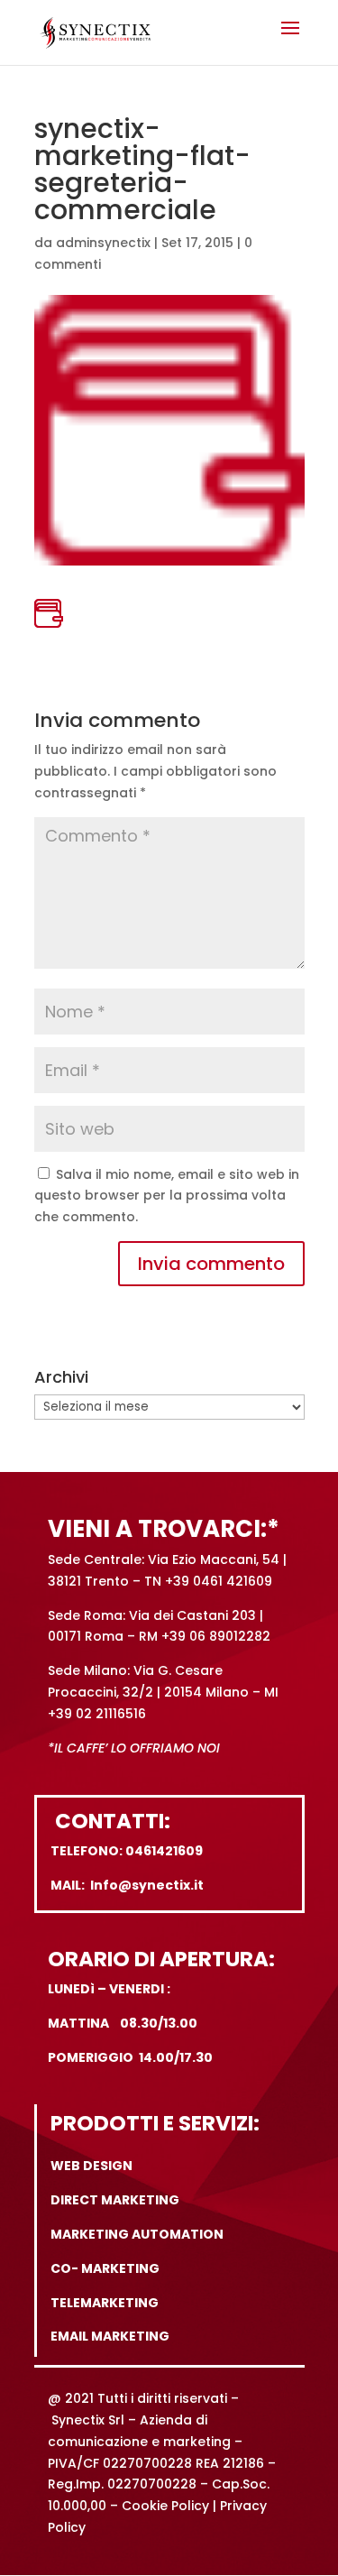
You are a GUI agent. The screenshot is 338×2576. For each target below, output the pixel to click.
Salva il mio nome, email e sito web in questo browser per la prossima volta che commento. (167, 1196)
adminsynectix (103, 243)
